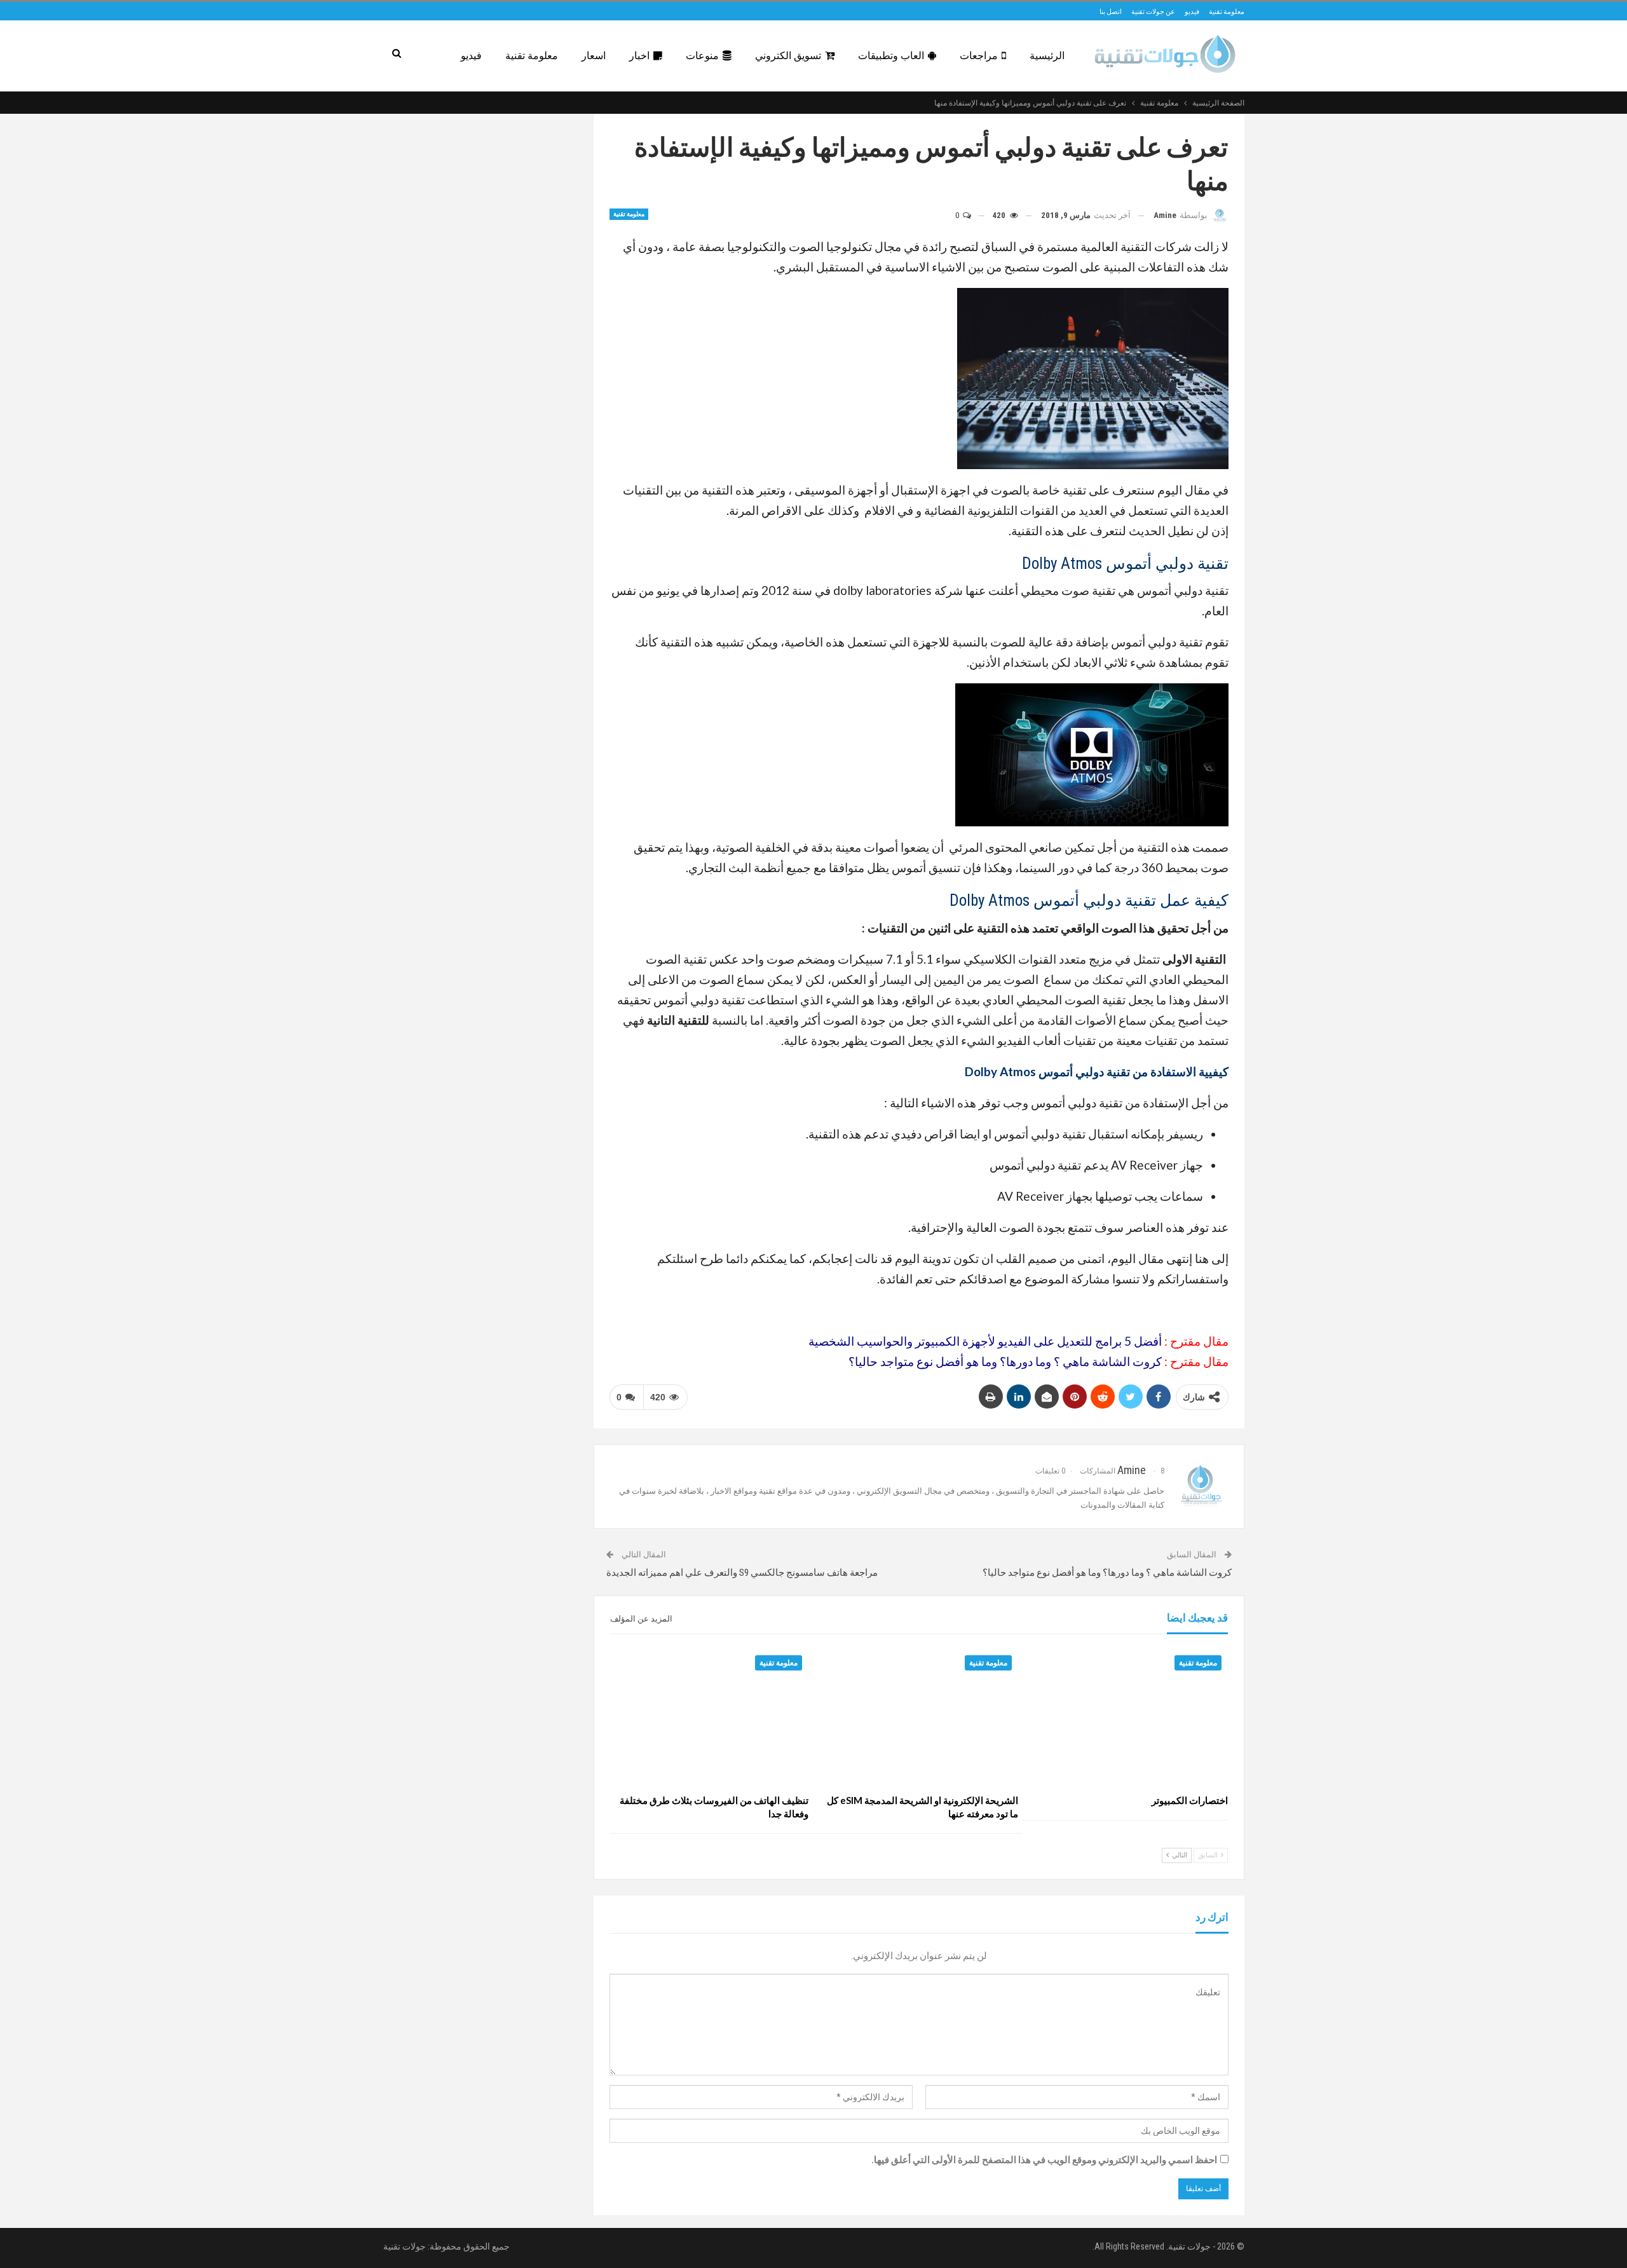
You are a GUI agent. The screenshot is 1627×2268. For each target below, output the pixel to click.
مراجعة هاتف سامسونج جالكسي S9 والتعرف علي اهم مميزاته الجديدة (742, 1573)
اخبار (639, 56)
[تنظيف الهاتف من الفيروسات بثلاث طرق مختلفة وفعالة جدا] (709, 1718)
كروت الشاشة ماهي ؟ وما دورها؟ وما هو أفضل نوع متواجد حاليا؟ (1005, 1361)
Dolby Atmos (990, 900)
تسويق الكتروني (788, 56)
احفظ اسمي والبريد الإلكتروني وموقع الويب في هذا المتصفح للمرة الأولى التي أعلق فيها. (1044, 2160)
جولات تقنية (405, 2246)
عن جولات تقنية (1153, 11)
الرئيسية (1047, 56)
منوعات (702, 56)
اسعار (594, 56)
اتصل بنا (1111, 11)
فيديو (1192, 11)
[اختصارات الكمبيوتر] (1129, 1718)
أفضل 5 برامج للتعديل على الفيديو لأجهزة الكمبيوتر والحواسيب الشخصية (985, 1341)
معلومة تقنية (1227, 11)
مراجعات (979, 56)
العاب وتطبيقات (891, 56)
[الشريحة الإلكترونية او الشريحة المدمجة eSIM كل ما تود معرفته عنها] (919, 1718)
